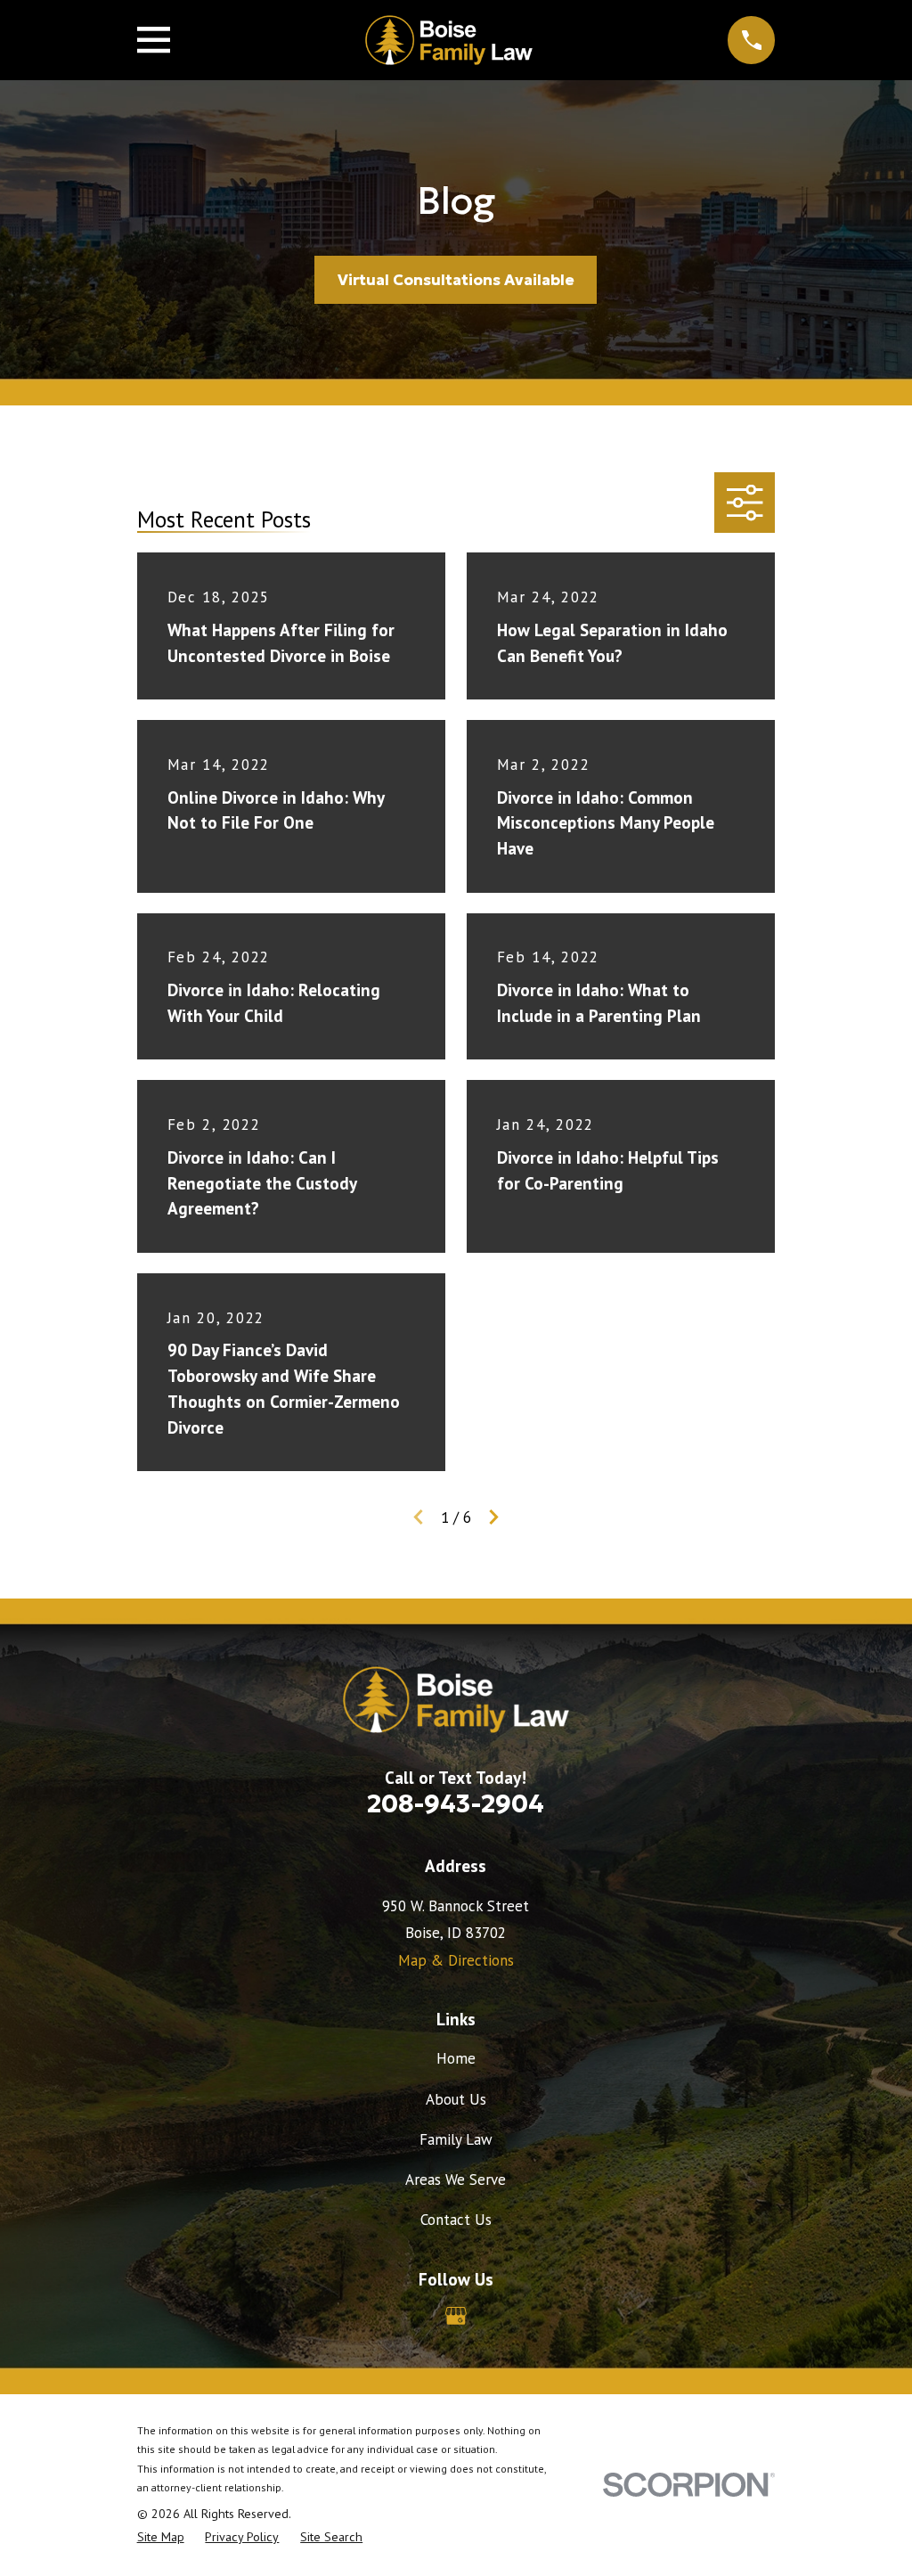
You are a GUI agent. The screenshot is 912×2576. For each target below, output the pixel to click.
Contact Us (456, 2220)
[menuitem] (161, 2538)
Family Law (456, 2139)
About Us (456, 2099)
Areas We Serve (456, 2179)
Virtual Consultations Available (456, 280)
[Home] (449, 40)
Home (456, 2058)
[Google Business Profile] (456, 2316)
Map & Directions (456, 1960)
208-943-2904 (456, 1803)
